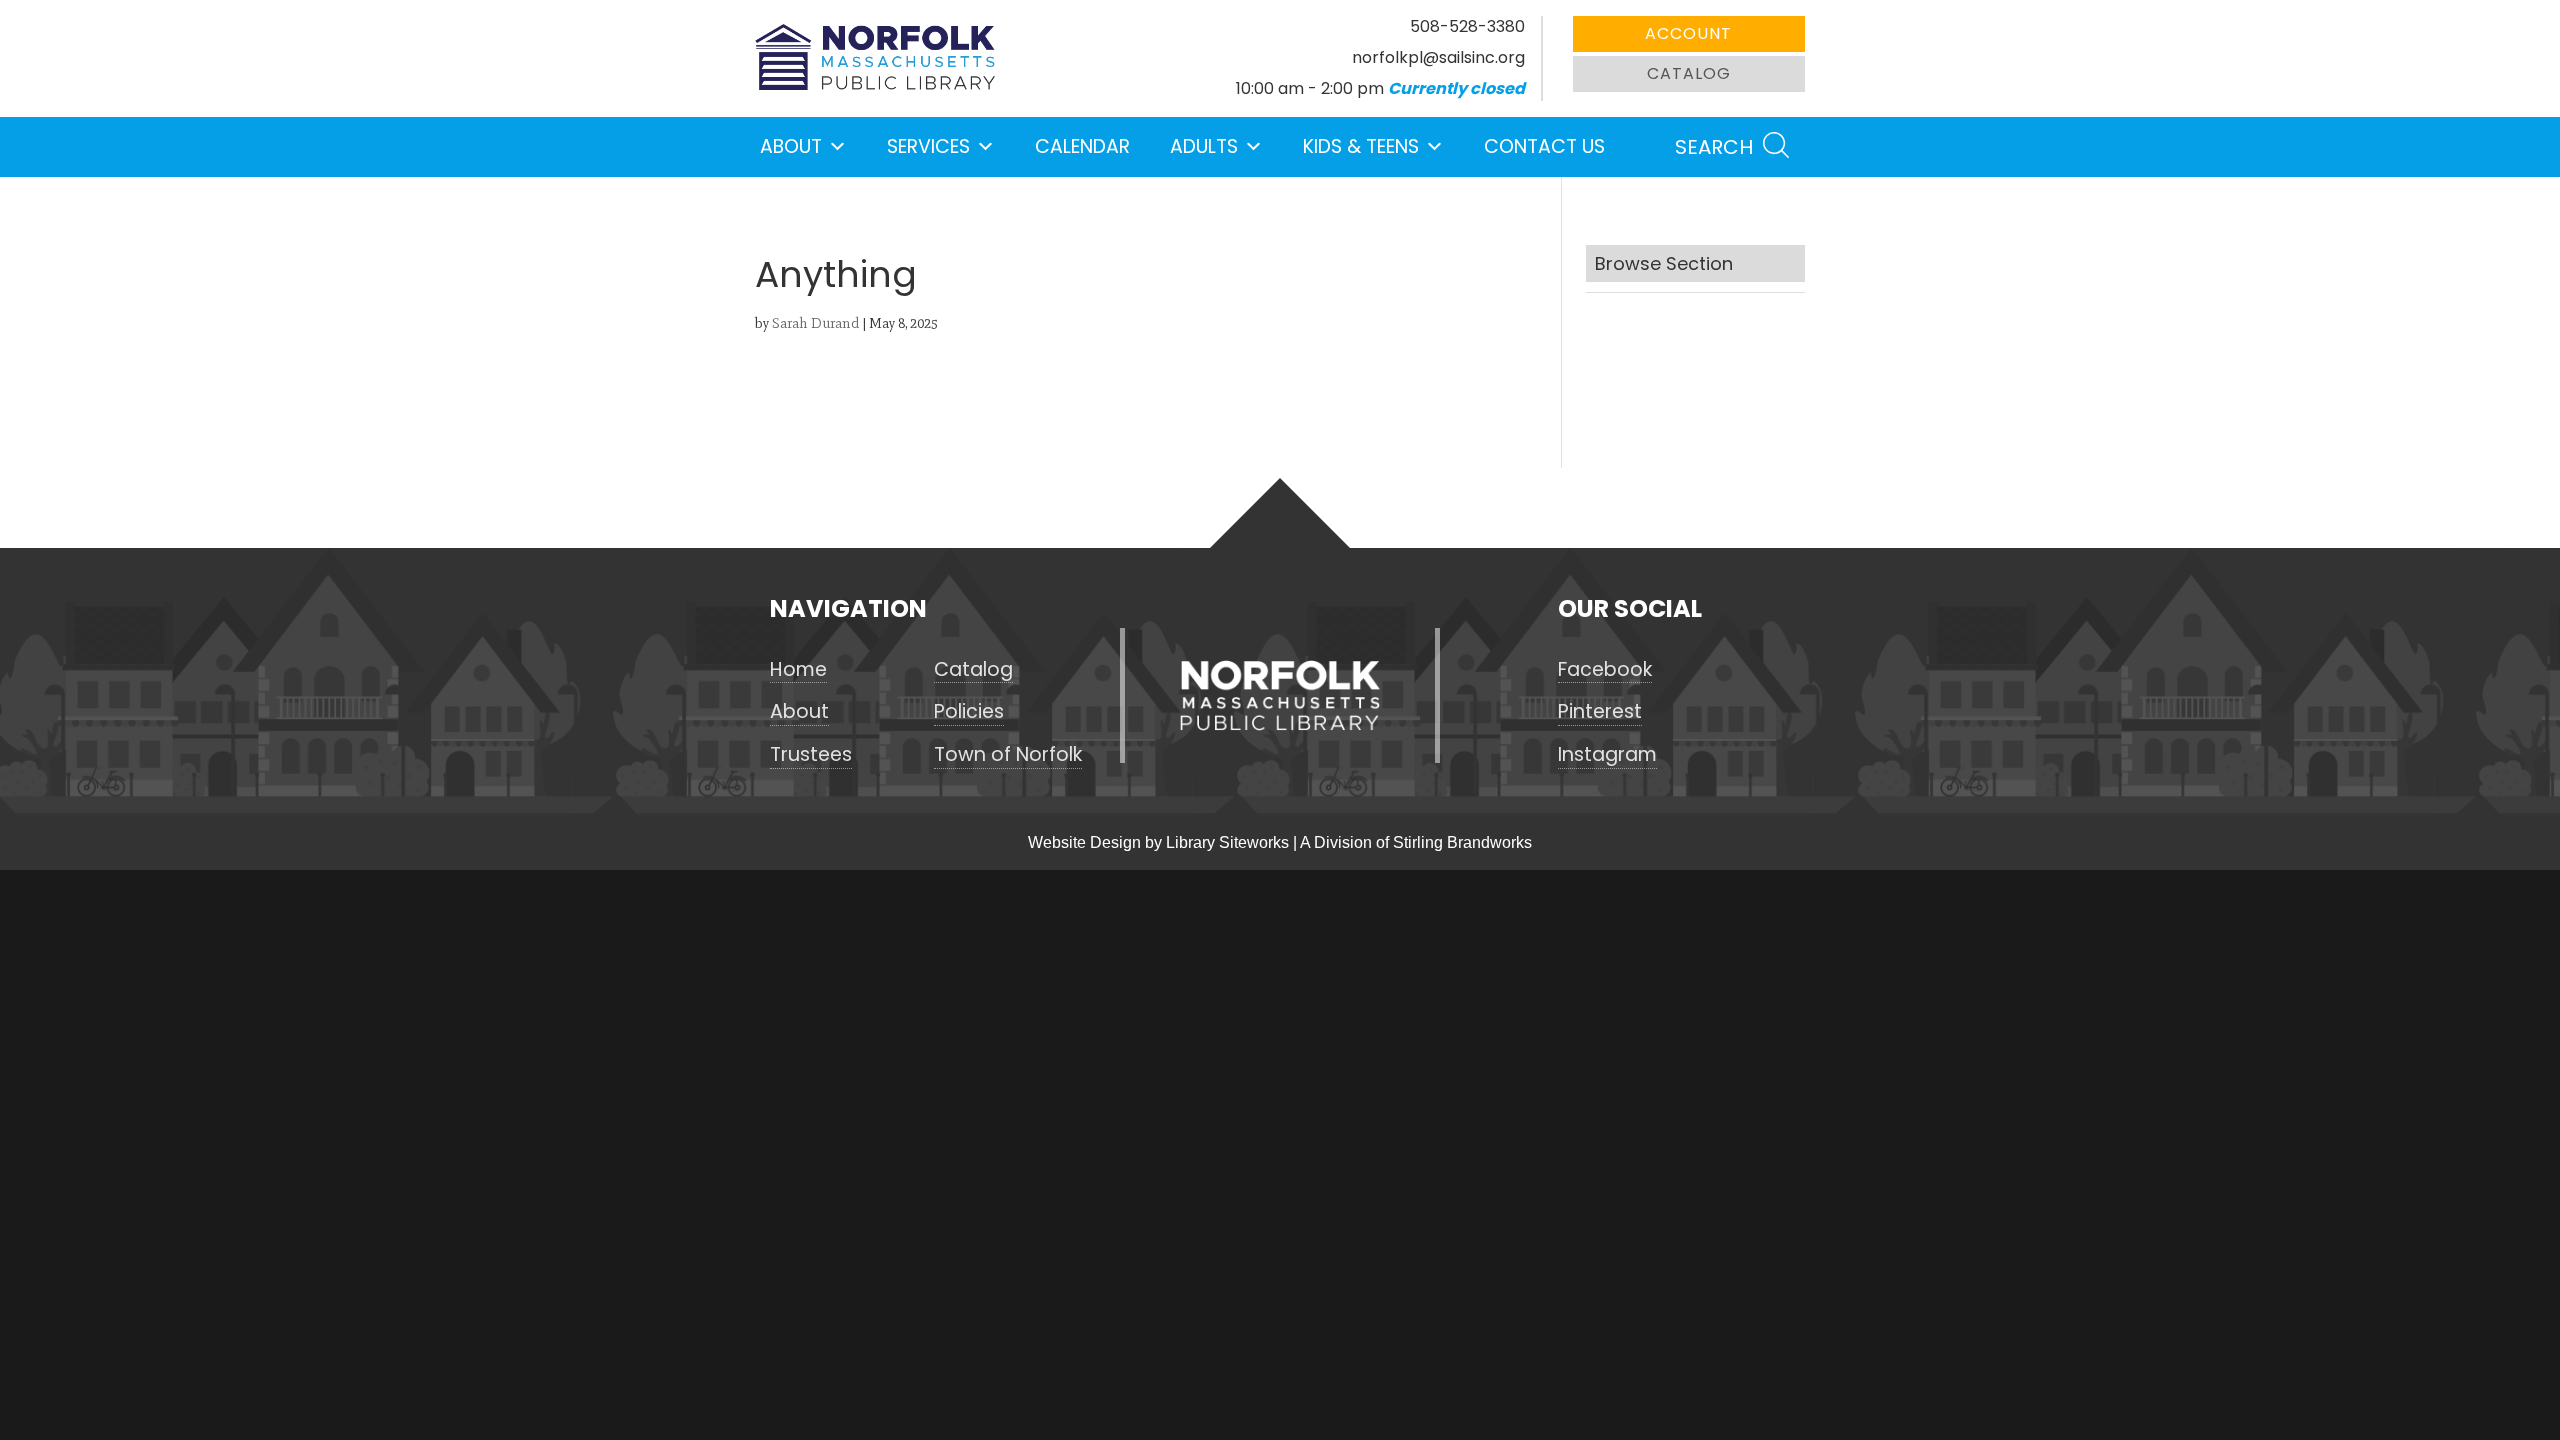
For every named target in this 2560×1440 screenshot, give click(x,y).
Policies (969, 712)
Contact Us (1544, 146)
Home (798, 670)
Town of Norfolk (1008, 755)
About (791, 146)
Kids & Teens (1361, 146)
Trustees (811, 755)
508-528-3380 (1467, 26)
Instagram (1607, 755)
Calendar (1082, 146)
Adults (1204, 146)
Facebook (1605, 670)
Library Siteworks (1227, 842)
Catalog (1689, 73)
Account (1688, 33)
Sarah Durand (815, 323)
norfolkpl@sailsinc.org (1438, 57)
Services (928, 146)
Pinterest (1600, 712)
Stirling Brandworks (1462, 842)
